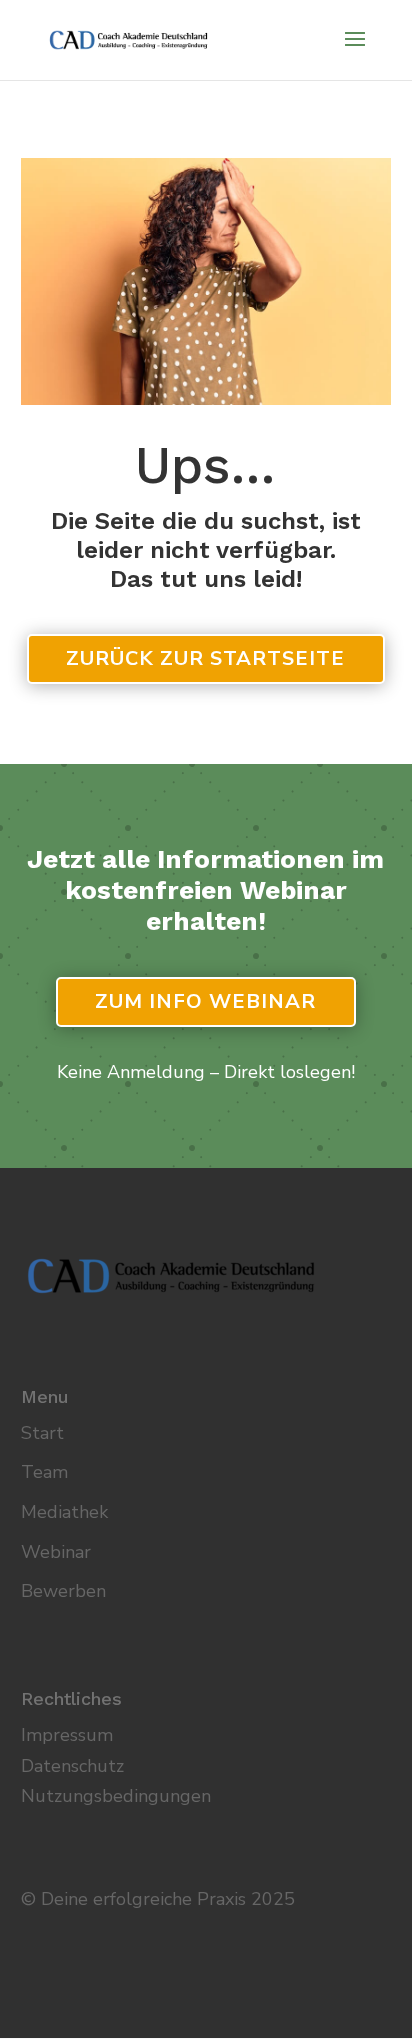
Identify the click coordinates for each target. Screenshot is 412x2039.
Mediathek (64, 1512)
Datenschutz (72, 1766)
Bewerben (63, 1591)
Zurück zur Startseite (205, 658)
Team (44, 1472)
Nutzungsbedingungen (116, 1796)
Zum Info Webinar (205, 1001)
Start (42, 1433)
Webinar (56, 1552)
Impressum (67, 1735)
